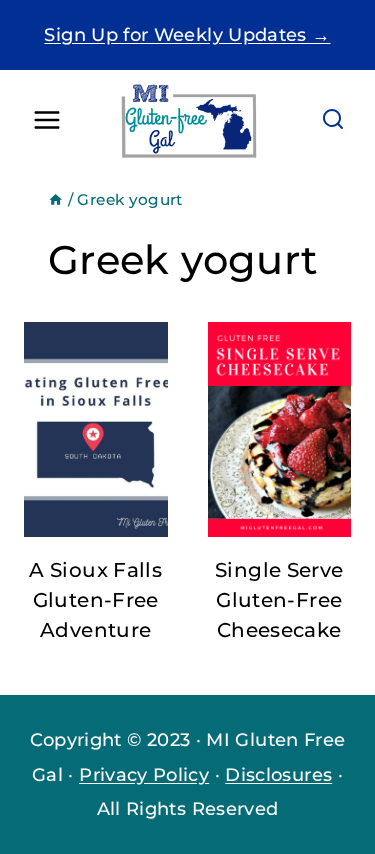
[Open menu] (47, 120)
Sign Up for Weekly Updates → (187, 35)
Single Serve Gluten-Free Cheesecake (279, 600)
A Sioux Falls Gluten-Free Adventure (95, 600)
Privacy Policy (144, 775)
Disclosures (278, 775)
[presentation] (96, 429)
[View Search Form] (333, 120)
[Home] (55, 199)
